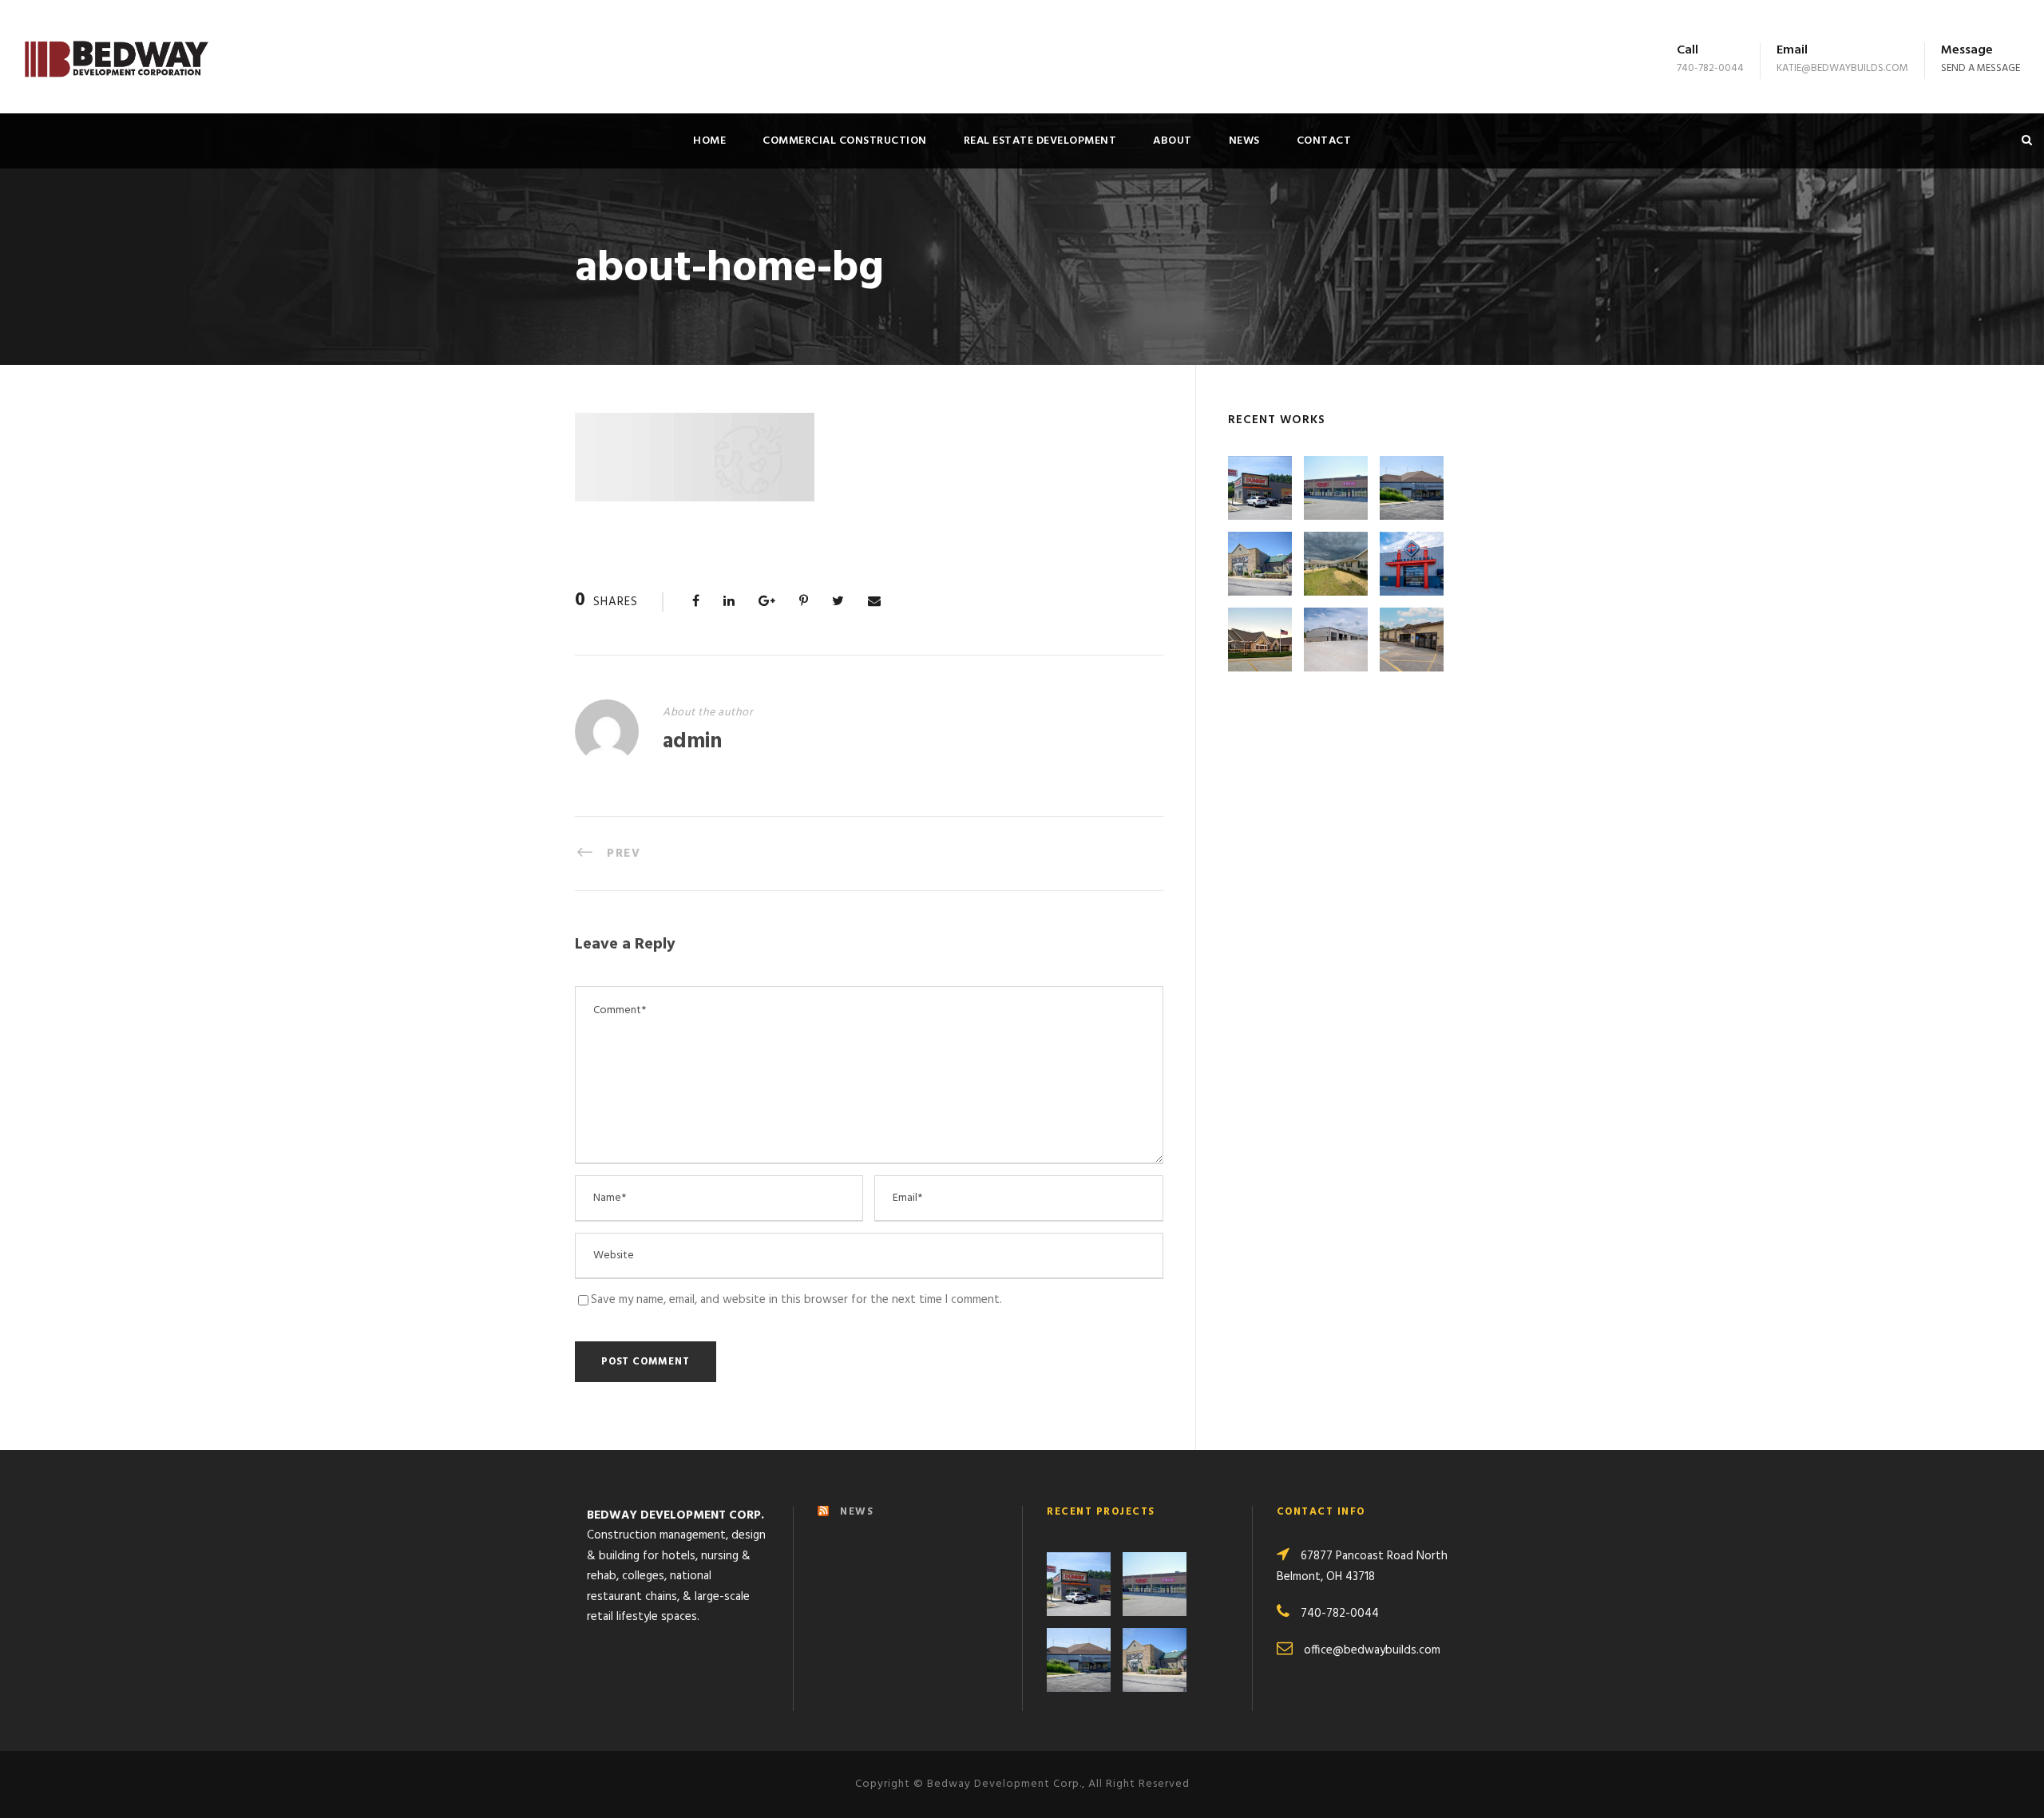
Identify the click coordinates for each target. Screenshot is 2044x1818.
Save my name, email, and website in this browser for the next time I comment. (796, 1300)
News (1244, 141)
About (1173, 141)
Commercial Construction (845, 141)
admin (692, 742)
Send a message (1981, 68)
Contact (1324, 141)
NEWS (857, 1512)
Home (709, 141)
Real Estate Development (1040, 141)
